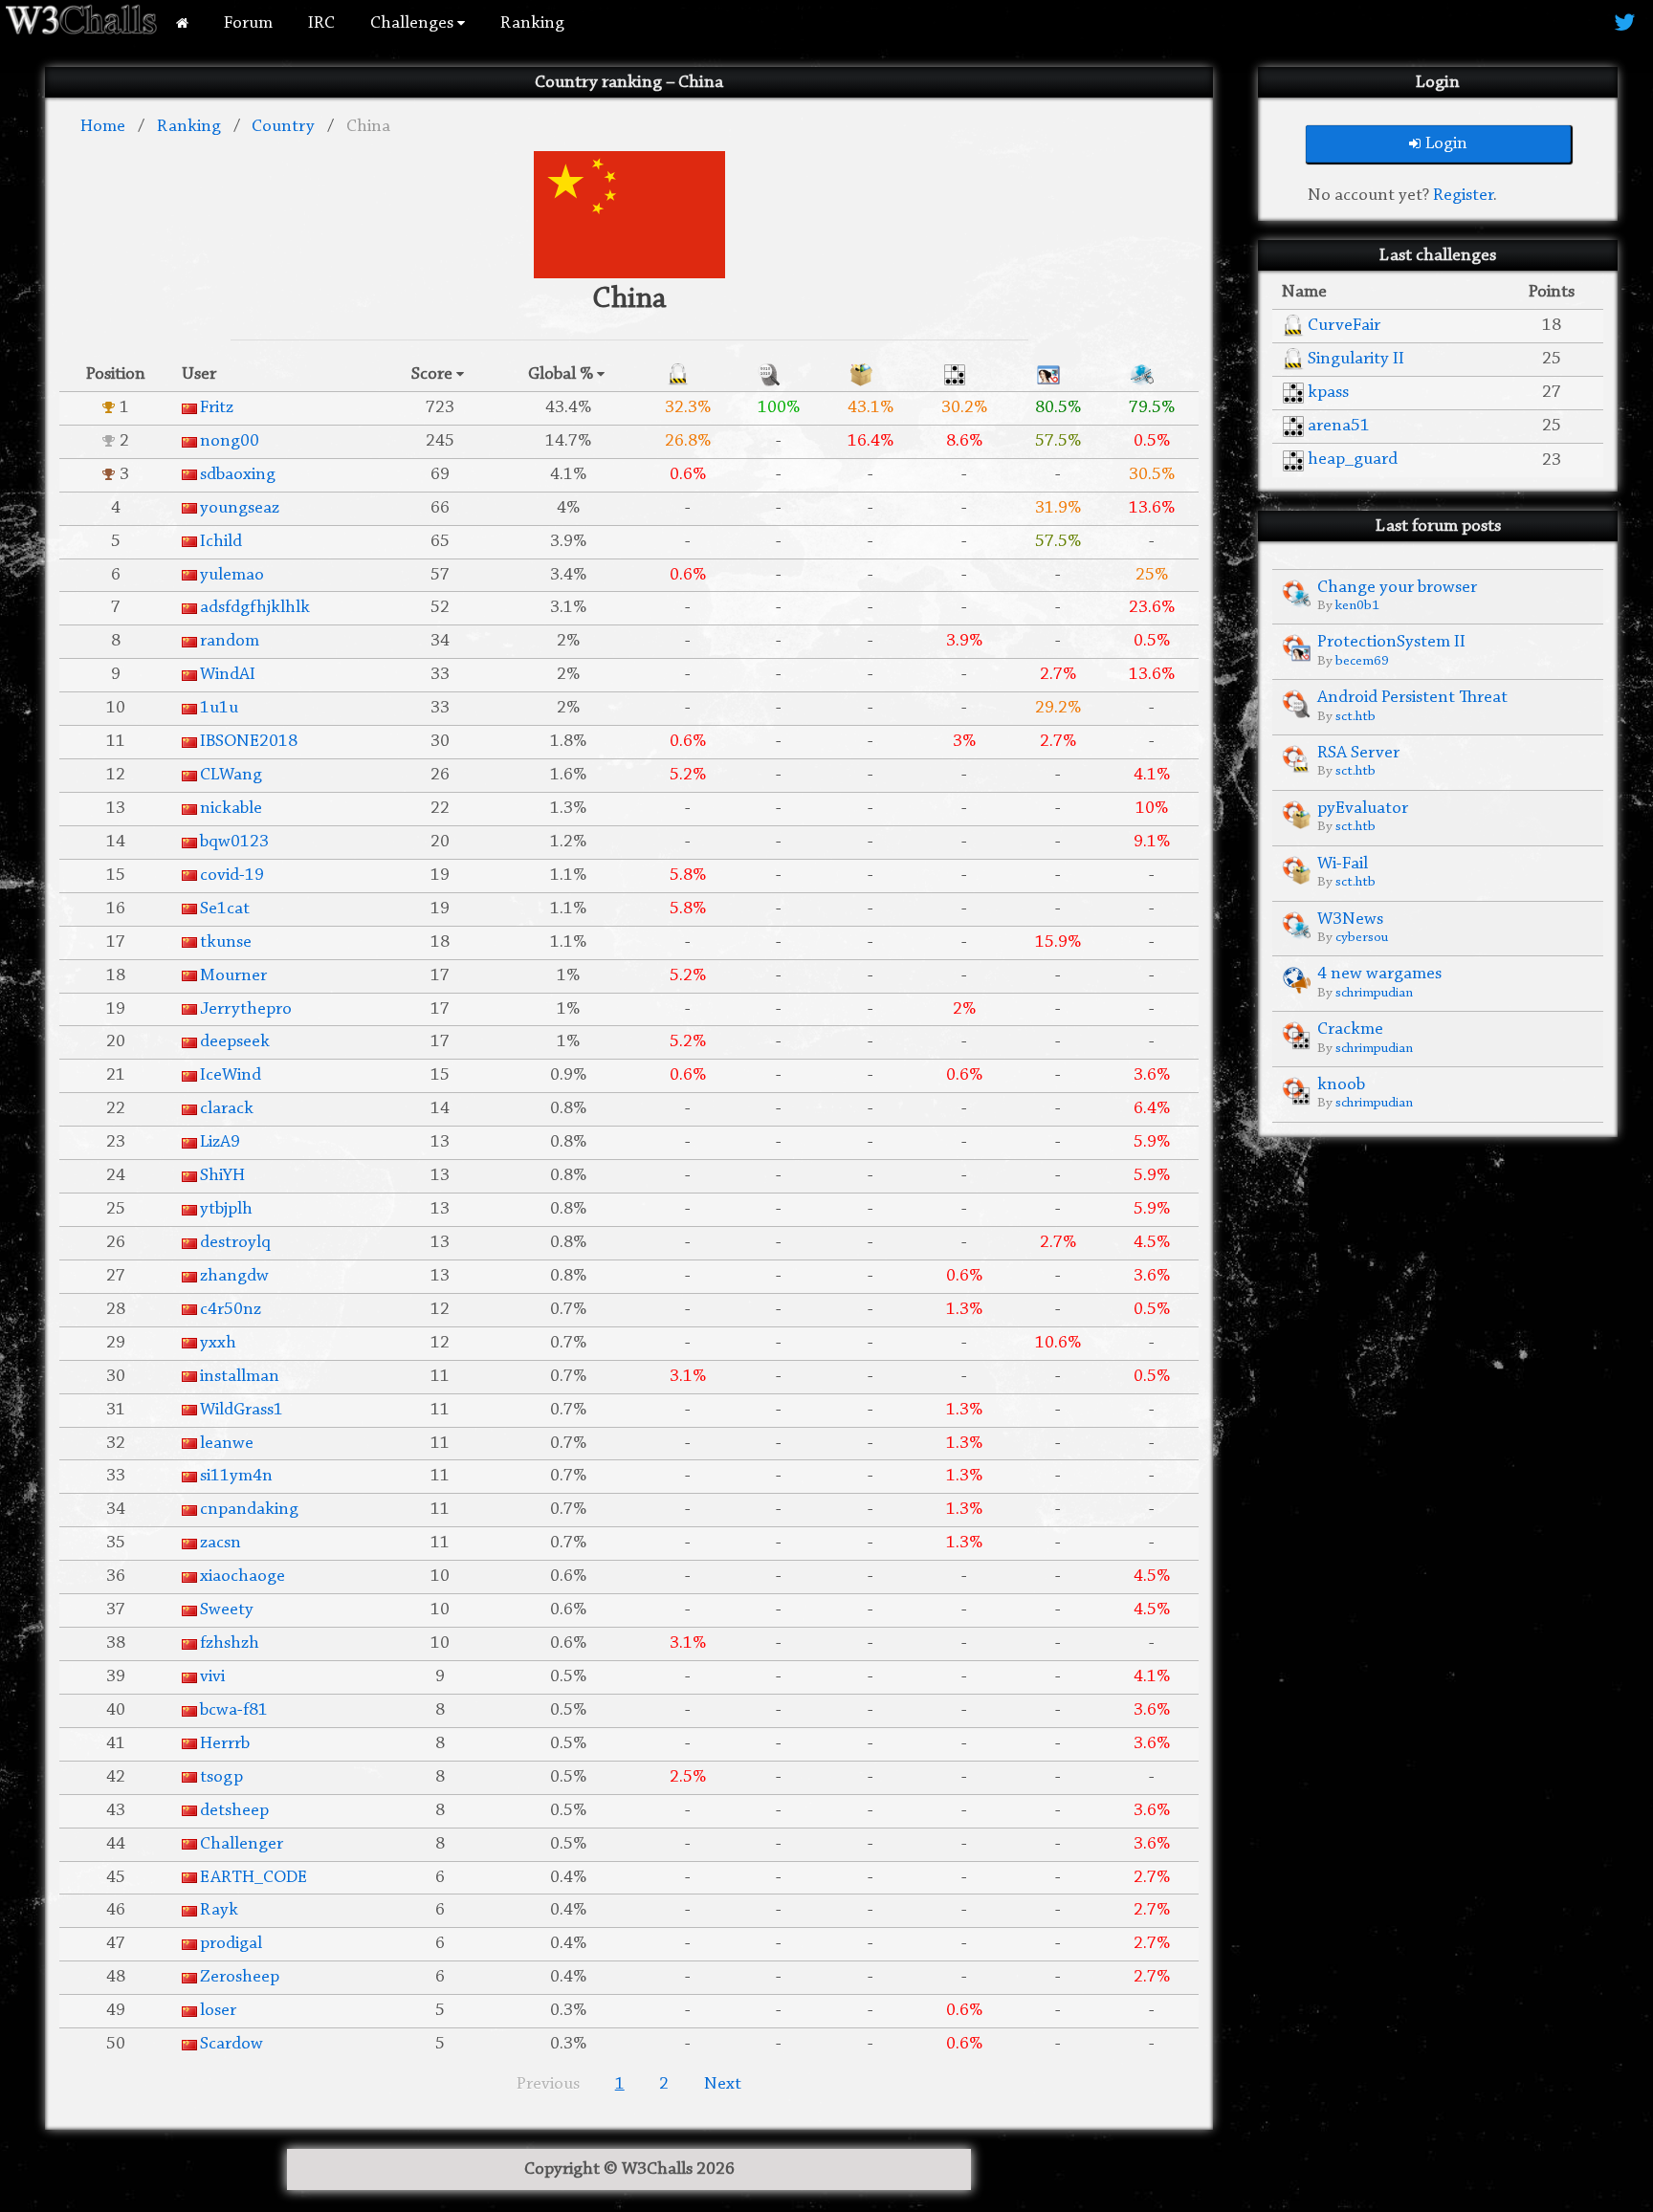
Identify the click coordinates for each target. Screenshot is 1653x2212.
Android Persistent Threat (1412, 698)
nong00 (230, 441)
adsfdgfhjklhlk (255, 608)
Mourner (233, 976)
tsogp (221, 1777)
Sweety (227, 1610)
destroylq (235, 1243)
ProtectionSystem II (1391, 642)
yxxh (218, 1343)
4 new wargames (1379, 974)
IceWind (231, 1075)
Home (103, 127)
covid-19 (232, 876)
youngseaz (240, 508)
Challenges (414, 23)
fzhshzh (230, 1643)
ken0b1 (1357, 606)
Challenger (242, 1844)
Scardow (231, 2044)
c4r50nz (231, 1310)
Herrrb (225, 1744)
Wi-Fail (1343, 864)
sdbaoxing (238, 475)
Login (1446, 144)
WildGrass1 (242, 1410)
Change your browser (1397, 588)
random (230, 641)
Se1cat (225, 909)
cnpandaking (249, 1510)
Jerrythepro (246, 1009)
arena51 (1339, 426)
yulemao (232, 575)
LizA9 (220, 1142)
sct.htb (1355, 717)
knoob (1341, 1085)
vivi (212, 1677)
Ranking (532, 23)
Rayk (219, 1910)
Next (723, 2084)
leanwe (227, 1444)
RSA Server (1358, 753)
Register (1463, 196)
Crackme (1350, 1029)
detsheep (234, 1811)
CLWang (231, 775)
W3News (1350, 920)
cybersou (1362, 938)
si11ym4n (236, 1476)
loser (218, 2011)
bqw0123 (234, 842)
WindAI (228, 675)
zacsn (220, 1543)
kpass (1328, 393)
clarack (227, 1109)
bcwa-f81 (234, 1710)
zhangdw (234, 1276)
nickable (231, 809)
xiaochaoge (242, 1577)
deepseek (235, 1042)
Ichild (221, 542)
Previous (548, 2084)
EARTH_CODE (253, 1878)
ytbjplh (226, 1209)
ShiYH (222, 1176)
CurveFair (1344, 326)
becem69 (1362, 661)
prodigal (231, 1944)
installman (240, 1377)
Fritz (217, 408)
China (368, 127)
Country (283, 127)
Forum (248, 23)
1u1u (219, 708)
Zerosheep (240, 1977)
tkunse (226, 942)
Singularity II (1356, 359)
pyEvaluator (1363, 809)
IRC (321, 23)
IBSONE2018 (249, 742)
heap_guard (1353, 460)
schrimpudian (1374, 993)
